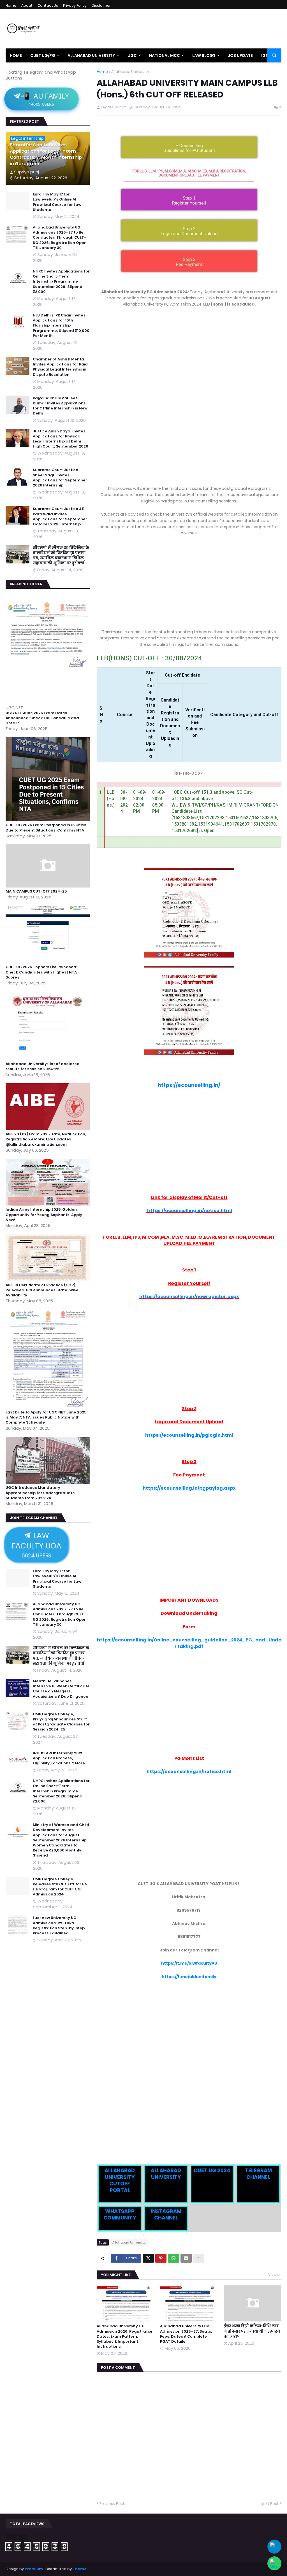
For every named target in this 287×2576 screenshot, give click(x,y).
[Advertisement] (189, 354)
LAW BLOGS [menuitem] (204, 55)
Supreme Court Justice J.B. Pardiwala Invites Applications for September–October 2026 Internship (61, 517)
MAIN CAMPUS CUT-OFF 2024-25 (36, 891)
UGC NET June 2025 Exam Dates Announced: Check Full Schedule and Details (42, 718)
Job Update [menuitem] (240, 55)
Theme (80, 2569)
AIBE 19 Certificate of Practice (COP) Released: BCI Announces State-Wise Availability (42, 1290)
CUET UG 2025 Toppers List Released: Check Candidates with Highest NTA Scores (41, 972)
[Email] (186, 2258)
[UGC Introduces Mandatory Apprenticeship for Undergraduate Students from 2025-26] (48, 1482)
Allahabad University (130, 72)
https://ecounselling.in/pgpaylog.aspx (189, 1488)
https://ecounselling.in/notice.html (190, 1211)
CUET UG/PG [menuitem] (43, 55)
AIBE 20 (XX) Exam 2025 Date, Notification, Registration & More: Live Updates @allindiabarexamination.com (46, 1139)
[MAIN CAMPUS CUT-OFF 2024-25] (48, 886)
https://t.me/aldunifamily (189, 1977)
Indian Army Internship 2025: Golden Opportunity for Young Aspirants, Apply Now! (44, 1215)
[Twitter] (148, 2258)
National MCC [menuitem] (165, 55)
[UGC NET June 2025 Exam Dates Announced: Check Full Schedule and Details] (48, 702)
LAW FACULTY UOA (36, 1545)
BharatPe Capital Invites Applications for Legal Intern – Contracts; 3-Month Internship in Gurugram (46, 154)
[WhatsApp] (173, 2258)
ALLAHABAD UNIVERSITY (166, 2174)
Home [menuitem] (16, 55)
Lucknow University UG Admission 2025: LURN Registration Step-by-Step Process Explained (59, 1926)
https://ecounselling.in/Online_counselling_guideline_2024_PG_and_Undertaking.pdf (189, 1643)
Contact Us (48, 5)
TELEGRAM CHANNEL (258, 2174)
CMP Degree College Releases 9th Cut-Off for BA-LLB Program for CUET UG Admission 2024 (61, 1887)
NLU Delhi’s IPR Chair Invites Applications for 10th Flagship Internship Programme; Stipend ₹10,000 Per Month (61, 326)
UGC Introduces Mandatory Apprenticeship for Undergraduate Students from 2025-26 (40, 1493)
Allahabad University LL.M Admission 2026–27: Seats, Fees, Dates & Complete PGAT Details (186, 2334)
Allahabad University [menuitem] (91, 55)
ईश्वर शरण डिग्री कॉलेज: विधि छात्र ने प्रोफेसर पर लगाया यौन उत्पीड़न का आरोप (252, 2331)
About (27, 5)
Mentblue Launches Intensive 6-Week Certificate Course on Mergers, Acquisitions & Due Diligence (61, 1689)
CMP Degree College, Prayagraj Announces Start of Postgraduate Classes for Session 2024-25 (61, 1722)
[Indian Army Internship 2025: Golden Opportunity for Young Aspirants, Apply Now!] (48, 1204)
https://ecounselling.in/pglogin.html (189, 1435)
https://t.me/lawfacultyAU (189, 1963)
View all (275, 2275)
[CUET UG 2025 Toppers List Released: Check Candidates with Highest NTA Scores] (48, 962)
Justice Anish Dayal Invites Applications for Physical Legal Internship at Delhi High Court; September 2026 (61, 439)
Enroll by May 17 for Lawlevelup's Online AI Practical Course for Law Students (57, 202)
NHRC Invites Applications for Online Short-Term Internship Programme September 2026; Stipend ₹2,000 (61, 282)
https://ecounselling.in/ (189, 1085)
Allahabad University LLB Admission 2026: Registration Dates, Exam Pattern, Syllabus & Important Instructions (125, 2336)
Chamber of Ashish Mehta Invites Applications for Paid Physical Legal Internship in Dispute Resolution (60, 367)
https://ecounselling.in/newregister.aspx (189, 1297)
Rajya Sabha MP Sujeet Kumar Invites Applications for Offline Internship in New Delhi (60, 406)
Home (11, 5)
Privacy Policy (75, 5)
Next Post (270, 2504)
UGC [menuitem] (132, 55)
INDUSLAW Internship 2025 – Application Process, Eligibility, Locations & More (60, 1758)
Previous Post (112, 2504)
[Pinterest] (161, 2258)
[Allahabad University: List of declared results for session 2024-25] (48, 1058)
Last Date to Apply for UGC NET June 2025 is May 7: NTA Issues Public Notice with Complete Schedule (46, 1417)
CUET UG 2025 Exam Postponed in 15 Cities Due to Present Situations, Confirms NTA (46, 828)
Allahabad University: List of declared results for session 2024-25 (43, 1066)
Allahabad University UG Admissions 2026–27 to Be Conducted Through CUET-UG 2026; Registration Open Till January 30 (60, 238)
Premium (34, 2569)
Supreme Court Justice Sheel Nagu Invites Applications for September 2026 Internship (60, 478)
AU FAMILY (45, 99)
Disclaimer (101, 5)
